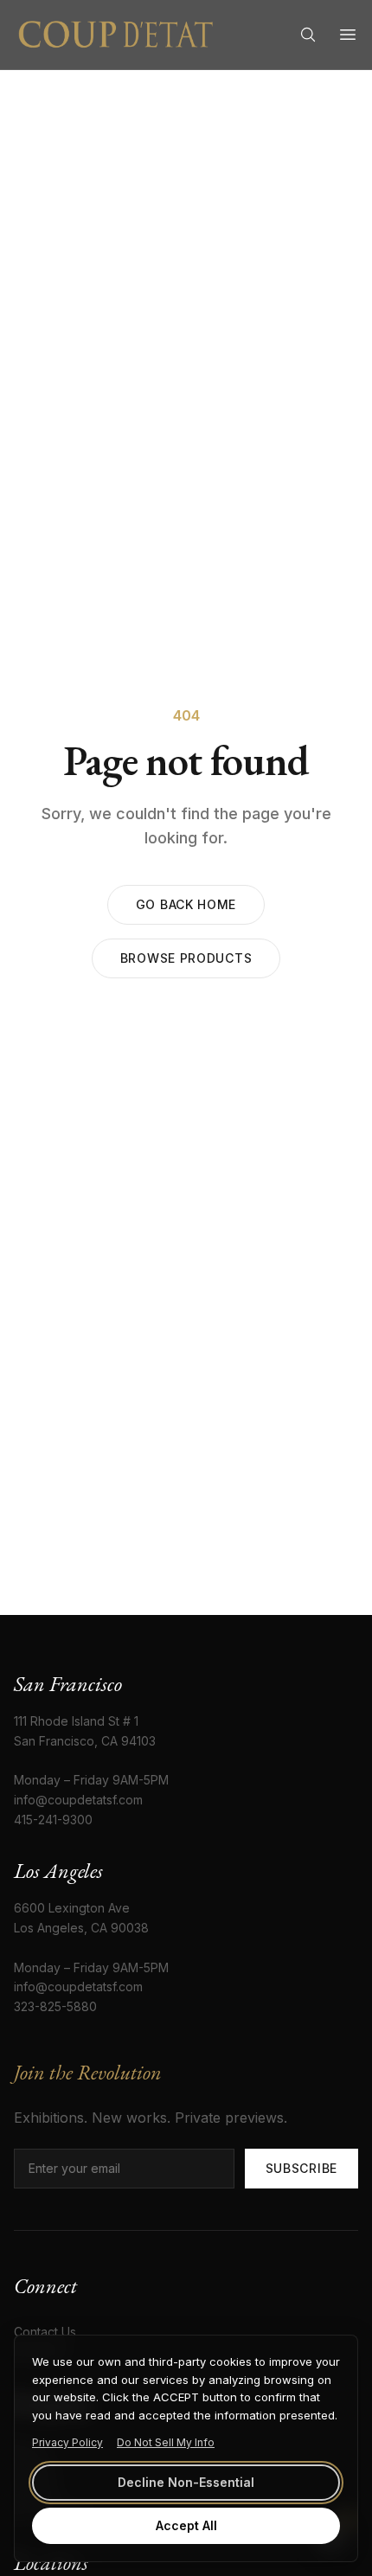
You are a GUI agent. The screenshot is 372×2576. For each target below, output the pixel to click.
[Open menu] (348, 35)
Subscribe (301, 2168)
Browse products (186, 958)
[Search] (308, 35)
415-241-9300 (53, 1820)
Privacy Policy (67, 2442)
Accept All (186, 2525)
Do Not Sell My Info (166, 2442)
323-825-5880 (55, 2006)
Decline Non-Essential (186, 2482)
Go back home (186, 904)
